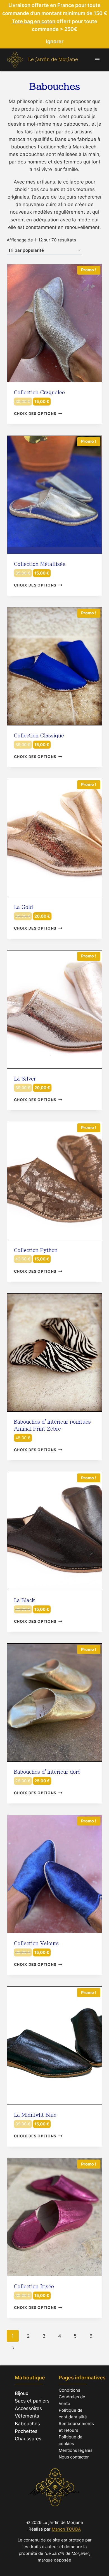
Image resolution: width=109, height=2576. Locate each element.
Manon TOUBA (66, 2529)
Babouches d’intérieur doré (47, 1772)
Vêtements (27, 2416)
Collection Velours (36, 1943)
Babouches (27, 2424)
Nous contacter (74, 2457)
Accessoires (28, 2408)
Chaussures (28, 2439)
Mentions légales (76, 2450)
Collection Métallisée (40, 564)
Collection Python (36, 1250)
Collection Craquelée (39, 393)
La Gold (23, 907)
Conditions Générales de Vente (72, 2397)
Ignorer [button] (55, 41)
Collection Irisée (34, 2287)
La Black (24, 1600)
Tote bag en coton (34, 21)
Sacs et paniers (32, 2401)
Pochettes (26, 2431)
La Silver (25, 1079)
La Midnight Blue (35, 2115)
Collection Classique (39, 736)
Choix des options (35, 414)
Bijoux (22, 2393)
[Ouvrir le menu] (97, 59)
